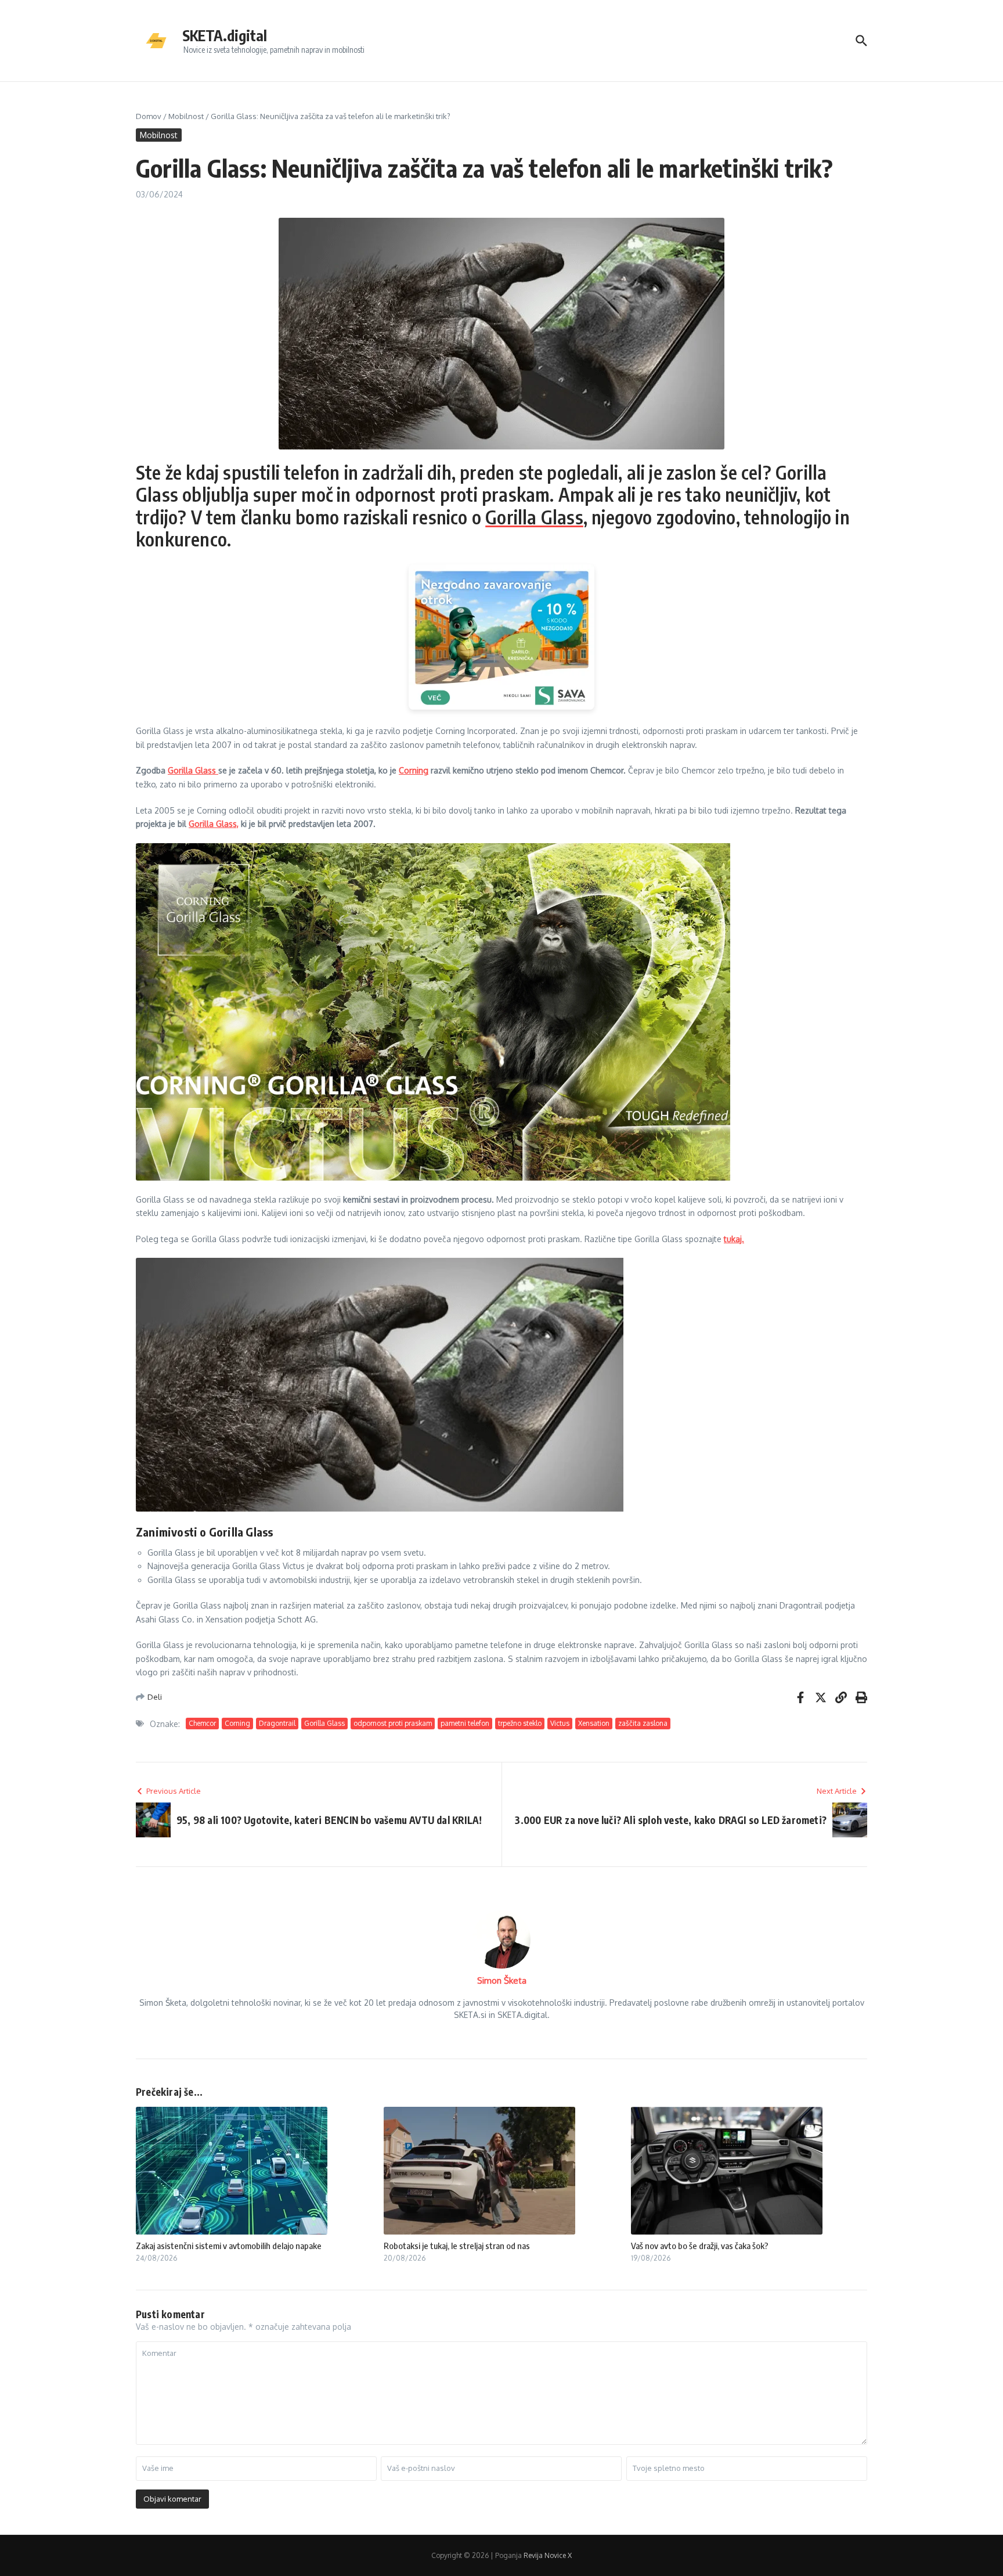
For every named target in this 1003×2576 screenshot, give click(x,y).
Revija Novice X (548, 2555)
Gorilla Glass (534, 517)
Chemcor (202, 1723)
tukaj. (734, 1239)
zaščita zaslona (643, 1723)
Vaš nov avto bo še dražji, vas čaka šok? (700, 2246)
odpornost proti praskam (393, 1723)
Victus (560, 1723)
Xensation (594, 1723)
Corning (414, 770)
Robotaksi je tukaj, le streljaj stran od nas (457, 2246)
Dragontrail (277, 1723)
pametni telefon (465, 1723)
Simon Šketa (502, 1980)
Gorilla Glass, (214, 824)
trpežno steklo (520, 1723)
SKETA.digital (225, 35)
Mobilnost (186, 116)
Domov (149, 116)
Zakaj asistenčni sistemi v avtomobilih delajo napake (229, 2246)
